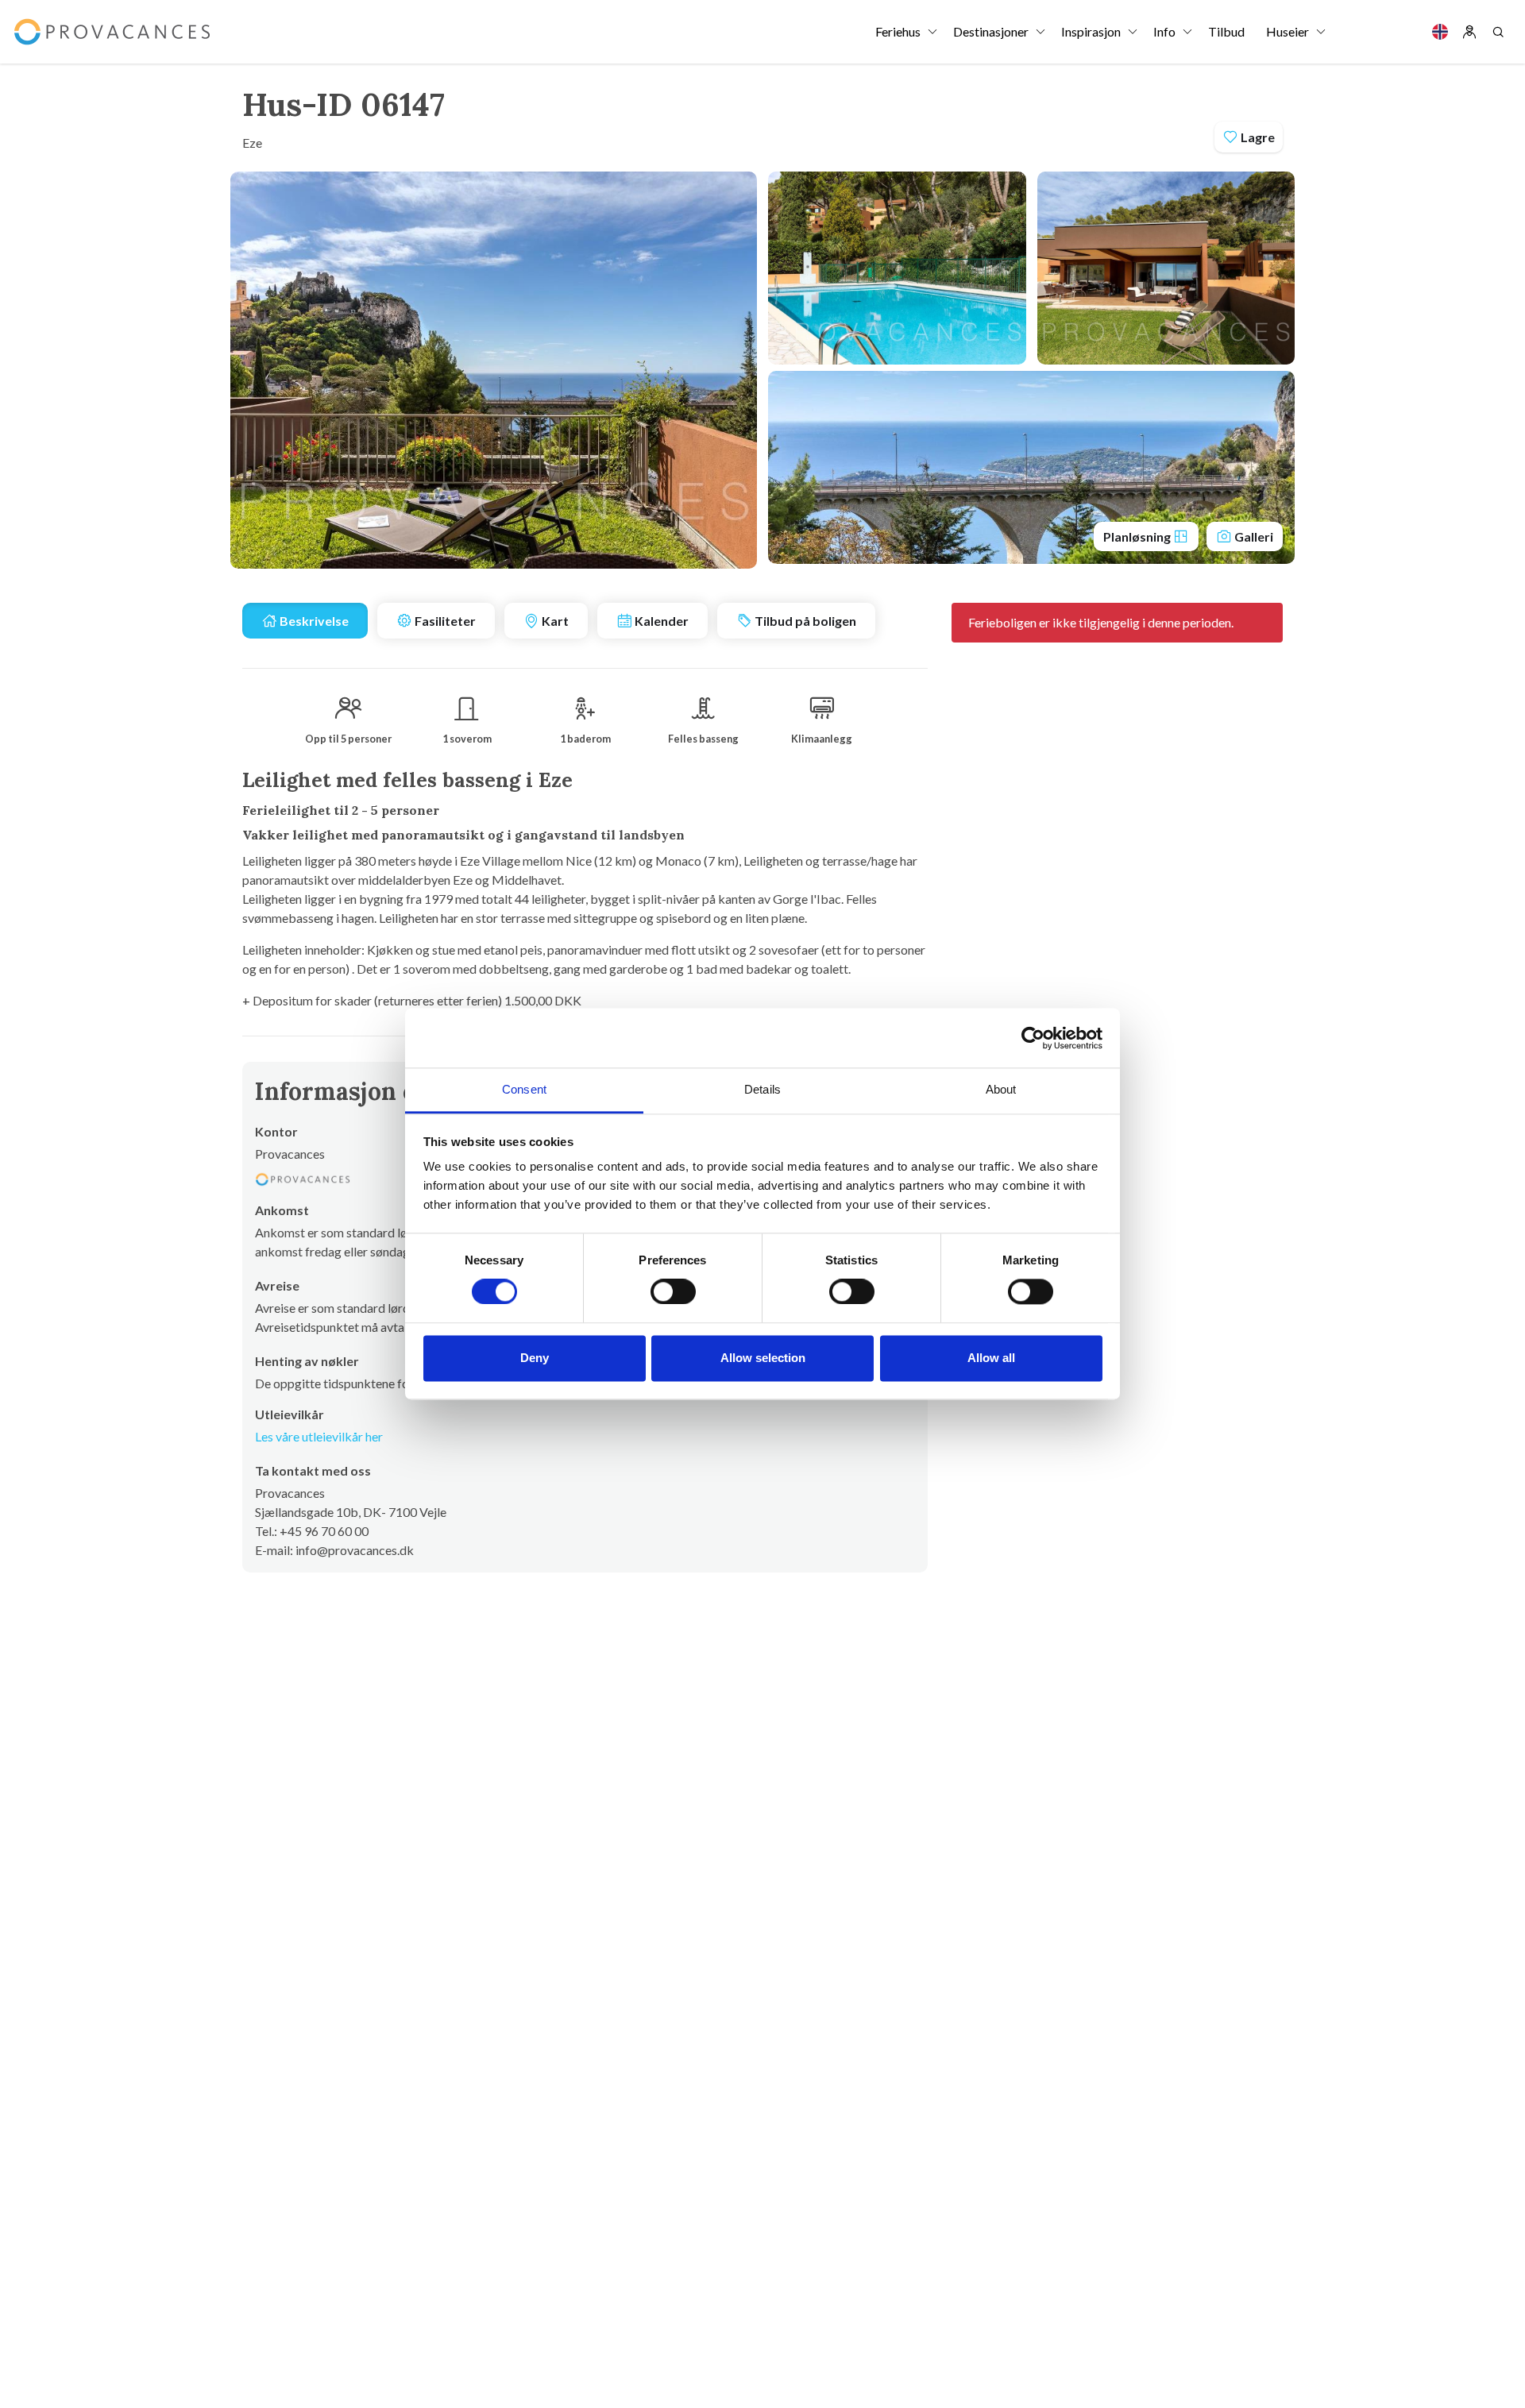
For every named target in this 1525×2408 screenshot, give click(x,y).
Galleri (1253, 536)
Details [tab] (762, 1089)
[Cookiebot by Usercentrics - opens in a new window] (1033, 1038)
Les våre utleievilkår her (319, 1436)
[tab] (305, 621)
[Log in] (1469, 32)
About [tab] (1001, 1089)
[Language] (1440, 32)
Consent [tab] (524, 1089)
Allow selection (763, 1358)
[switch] (673, 1292)
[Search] (1498, 32)
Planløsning (1138, 536)
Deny (535, 1358)
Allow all (991, 1358)
